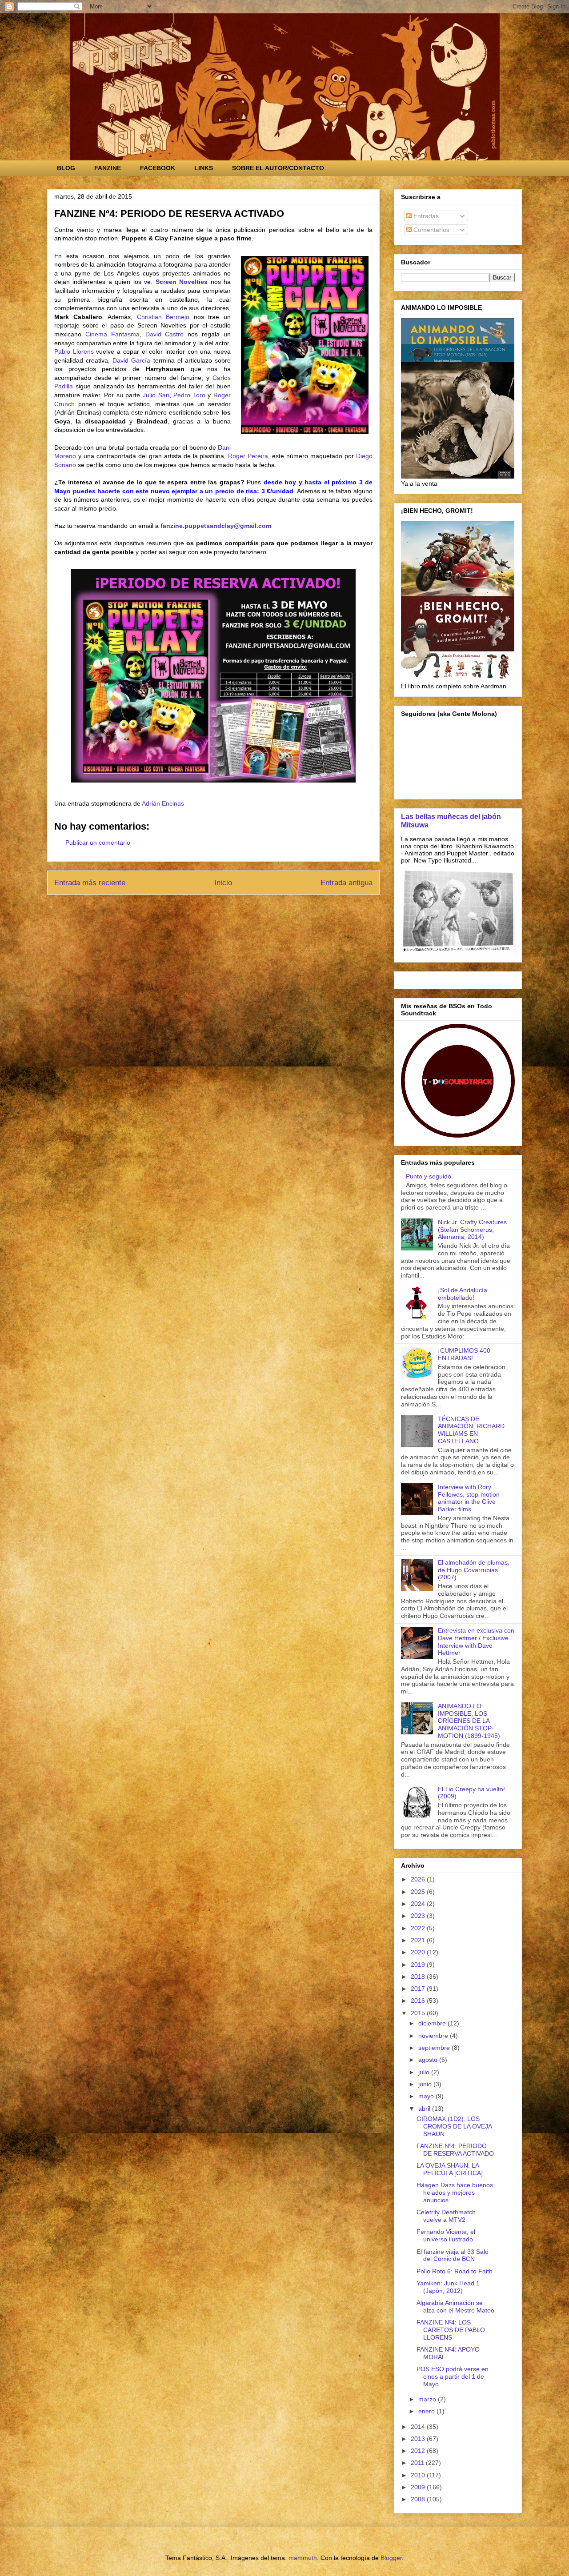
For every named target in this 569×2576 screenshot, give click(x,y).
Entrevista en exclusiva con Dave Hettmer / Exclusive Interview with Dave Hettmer (476, 1641)
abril (425, 2109)
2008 (419, 2499)
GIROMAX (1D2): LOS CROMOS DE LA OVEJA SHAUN (454, 2126)
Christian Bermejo (163, 317)
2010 (419, 2475)
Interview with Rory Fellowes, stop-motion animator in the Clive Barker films (469, 1498)
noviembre (434, 2036)
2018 (419, 1977)
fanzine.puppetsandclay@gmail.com (216, 526)
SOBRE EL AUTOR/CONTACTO (278, 168)
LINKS (204, 168)
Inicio (223, 883)
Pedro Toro (189, 395)
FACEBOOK (158, 168)
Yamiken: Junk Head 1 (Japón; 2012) (448, 2287)
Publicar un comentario (98, 843)
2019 (419, 1965)
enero (427, 2411)
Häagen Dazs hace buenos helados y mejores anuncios (455, 2193)
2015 (419, 2013)
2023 (419, 1916)
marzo (428, 2399)
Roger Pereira (248, 456)
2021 (419, 1940)
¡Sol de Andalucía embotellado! (463, 1294)
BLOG (66, 168)
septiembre (435, 2048)
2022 (419, 1928)
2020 (419, 1952)
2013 (419, 2439)
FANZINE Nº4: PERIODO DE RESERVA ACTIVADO (455, 2150)
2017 (419, 1989)
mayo (427, 2096)
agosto (429, 2060)
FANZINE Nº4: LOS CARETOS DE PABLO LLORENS (451, 2330)
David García (131, 360)
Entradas (425, 216)
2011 (418, 2463)
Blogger (391, 2558)
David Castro (165, 334)
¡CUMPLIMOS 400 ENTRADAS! (464, 1354)
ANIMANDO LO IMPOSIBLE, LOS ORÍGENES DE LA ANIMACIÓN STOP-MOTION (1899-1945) (469, 1721)
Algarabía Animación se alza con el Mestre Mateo (455, 2306)
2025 (419, 1892)
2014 (419, 2427)
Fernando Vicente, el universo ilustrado (446, 2235)
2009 (419, 2487)
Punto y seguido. (429, 1176)
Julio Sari (156, 395)
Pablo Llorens (74, 351)
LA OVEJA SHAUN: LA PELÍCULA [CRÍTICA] (450, 2169)
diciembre (433, 2023)
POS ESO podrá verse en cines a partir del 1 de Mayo (453, 2376)
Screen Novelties (182, 282)
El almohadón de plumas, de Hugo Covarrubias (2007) (474, 1570)
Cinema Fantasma (112, 334)
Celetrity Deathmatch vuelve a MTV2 (446, 2216)
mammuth (303, 2558)
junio (426, 2084)
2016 (419, 2001)
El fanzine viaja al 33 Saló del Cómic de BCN (453, 2255)
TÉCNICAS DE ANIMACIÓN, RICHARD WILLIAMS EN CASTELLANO (471, 1430)
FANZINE (108, 168)
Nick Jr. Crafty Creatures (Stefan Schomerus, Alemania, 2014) (472, 1230)
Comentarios (431, 230)
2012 (419, 2451)
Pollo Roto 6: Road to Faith (455, 2271)
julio (425, 2072)
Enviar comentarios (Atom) (234, 913)
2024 (419, 1904)
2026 (419, 1879)
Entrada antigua (347, 883)
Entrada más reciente (90, 883)
